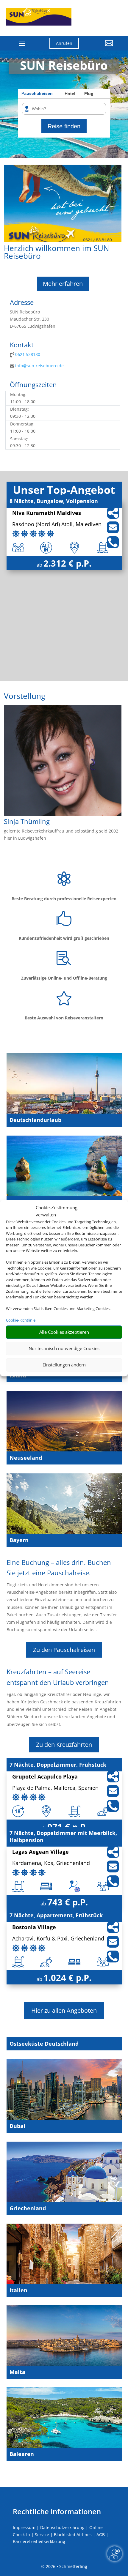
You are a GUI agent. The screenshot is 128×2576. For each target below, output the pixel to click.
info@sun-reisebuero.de (39, 366)
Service (42, 2535)
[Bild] (63, 814)
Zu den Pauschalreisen (64, 1650)
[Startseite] (63, 241)
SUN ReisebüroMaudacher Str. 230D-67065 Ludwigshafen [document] (33, 319)
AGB (101, 2535)
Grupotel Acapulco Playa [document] (45, 1777)
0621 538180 (28, 354)
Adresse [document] (22, 303)
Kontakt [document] (22, 345)
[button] (100, 48)
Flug (89, 94)
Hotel (70, 94)
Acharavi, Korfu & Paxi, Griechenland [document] (58, 1939)
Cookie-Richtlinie (21, 1320)
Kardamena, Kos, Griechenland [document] (51, 1863)
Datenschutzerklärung (62, 2527)
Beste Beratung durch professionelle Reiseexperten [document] (64, 899)
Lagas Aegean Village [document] (40, 1852)
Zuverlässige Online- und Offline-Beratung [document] (64, 978)
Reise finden (64, 126)
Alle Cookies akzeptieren (64, 1332)
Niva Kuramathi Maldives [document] (47, 513)
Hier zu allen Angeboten (64, 2010)
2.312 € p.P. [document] (67, 563)
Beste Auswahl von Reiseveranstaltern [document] (64, 1018)
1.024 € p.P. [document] (67, 1977)
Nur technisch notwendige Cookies (64, 1348)
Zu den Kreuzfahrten (64, 1745)
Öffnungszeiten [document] (33, 385)
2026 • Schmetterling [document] (66, 2566)
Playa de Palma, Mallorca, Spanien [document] (55, 1788)
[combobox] (66, 109)
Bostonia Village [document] (34, 1928)
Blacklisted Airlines (73, 2535)
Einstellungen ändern (64, 1365)
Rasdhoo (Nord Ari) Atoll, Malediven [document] (57, 525)
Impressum (24, 2527)
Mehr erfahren (63, 284)
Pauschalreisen (37, 93)
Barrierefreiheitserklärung (39, 2541)
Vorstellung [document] (25, 697)
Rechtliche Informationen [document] (57, 2512)
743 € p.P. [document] (68, 1902)
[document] (63, 398)
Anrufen (64, 43)
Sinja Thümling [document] (27, 822)
